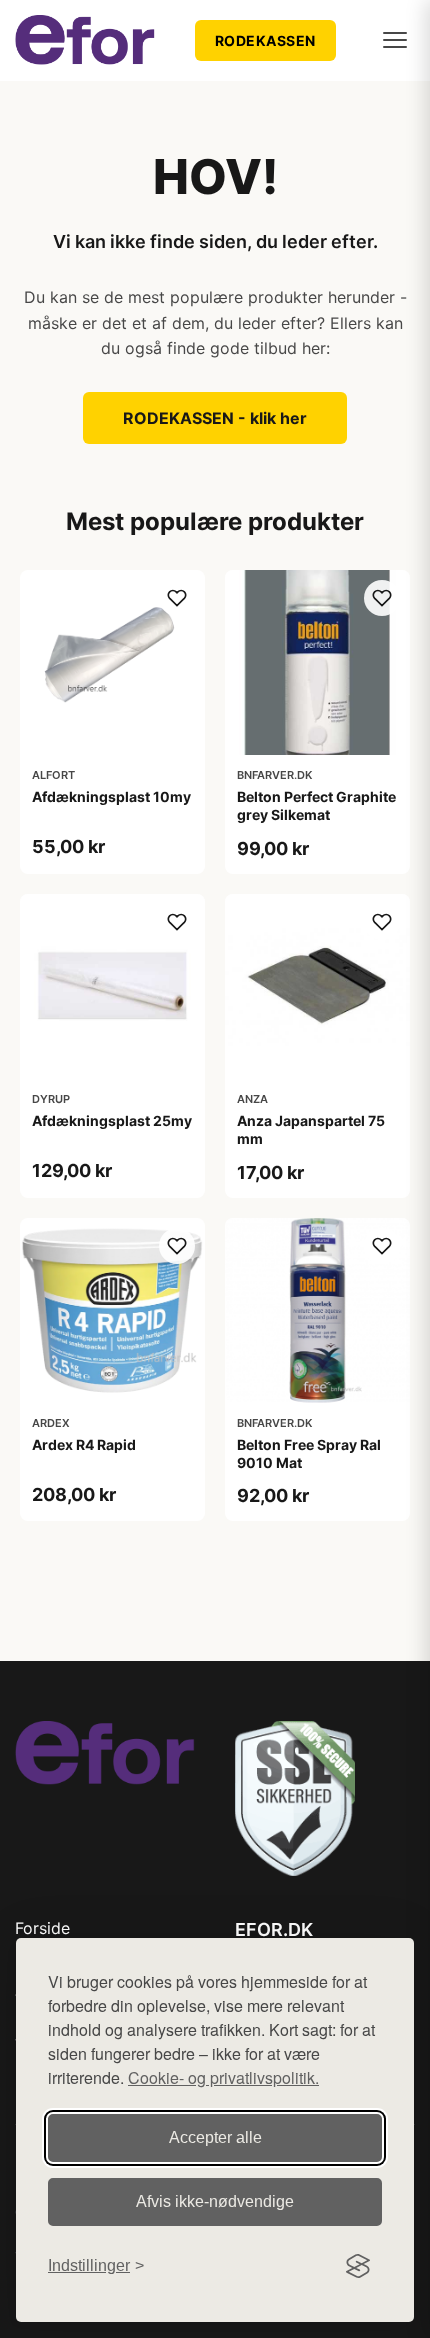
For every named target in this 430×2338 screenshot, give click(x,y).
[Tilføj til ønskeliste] (177, 598)
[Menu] (395, 40)
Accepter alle (215, 2137)
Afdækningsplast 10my (111, 796)
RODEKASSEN (265, 40)
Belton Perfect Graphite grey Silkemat (316, 805)
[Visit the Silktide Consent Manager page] (358, 2266)
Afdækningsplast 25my (112, 1120)
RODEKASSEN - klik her (215, 418)
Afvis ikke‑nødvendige (215, 2201)
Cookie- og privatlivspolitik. (223, 2077)
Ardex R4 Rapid (84, 1444)
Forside (42, 1928)
